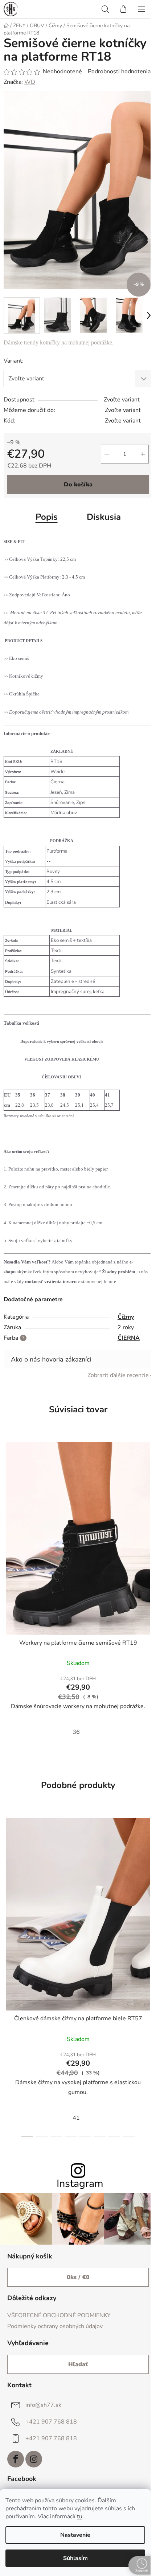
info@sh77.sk (43, 2405)
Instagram (80, 2184)
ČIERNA (129, 1338)
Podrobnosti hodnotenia (119, 72)
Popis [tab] (47, 517)
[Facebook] (16, 2459)
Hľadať (78, 2364)
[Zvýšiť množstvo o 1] (143, 454)
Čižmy (126, 1317)
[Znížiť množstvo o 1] (107, 454)
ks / (78, 2277)
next (148, 1891)
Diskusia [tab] (104, 517)
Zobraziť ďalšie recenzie (118, 1375)
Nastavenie (75, 2535)
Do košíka (78, 485)
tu (80, 2516)
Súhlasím (75, 2558)
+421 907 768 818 (51, 2422)
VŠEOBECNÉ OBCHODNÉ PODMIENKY (59, 2315)
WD (30, 82)
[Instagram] (34, 2459)
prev (8, 1891)
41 (76, 2118)
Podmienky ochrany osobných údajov (55, 2326)
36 (76, 1732)
